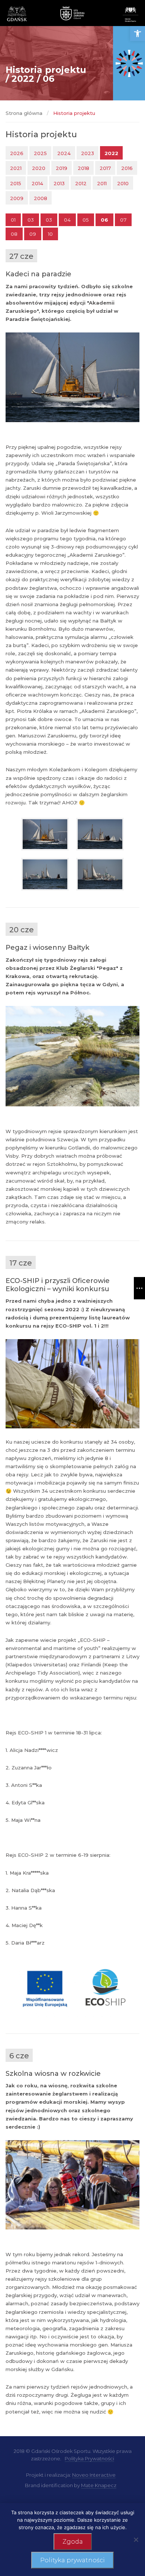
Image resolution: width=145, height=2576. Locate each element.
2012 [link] (81, 183)
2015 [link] (16, 183)
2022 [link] (111, 153)
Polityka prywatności (72, 2560)
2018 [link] (83, 168)
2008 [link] (41, 198)
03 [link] (31, 220)
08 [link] (14, 234)
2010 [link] (123, 183)
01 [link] (13, 220)
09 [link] (33, 234)
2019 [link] (62, 168)
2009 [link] (17, 198)
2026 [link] (17, 153)
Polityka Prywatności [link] (89, 2458)
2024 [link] (64, 153)
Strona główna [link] (24, 113)
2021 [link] (16, 168)
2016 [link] (127, 168)
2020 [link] (39, 168)
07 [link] (123, 220)
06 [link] (104, 220)
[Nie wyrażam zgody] (136, 2540)
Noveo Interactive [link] (94, 2475)
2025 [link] (40, 153)
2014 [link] (37, 183)
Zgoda (73, 2542)
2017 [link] (105, 168)
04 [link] (67, 220)
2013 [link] (59, 183)
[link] (138, 33)
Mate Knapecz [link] (99, 2485)
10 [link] (50, 234)
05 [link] (86, 220)
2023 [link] (88, 153)
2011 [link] (102, 183)
